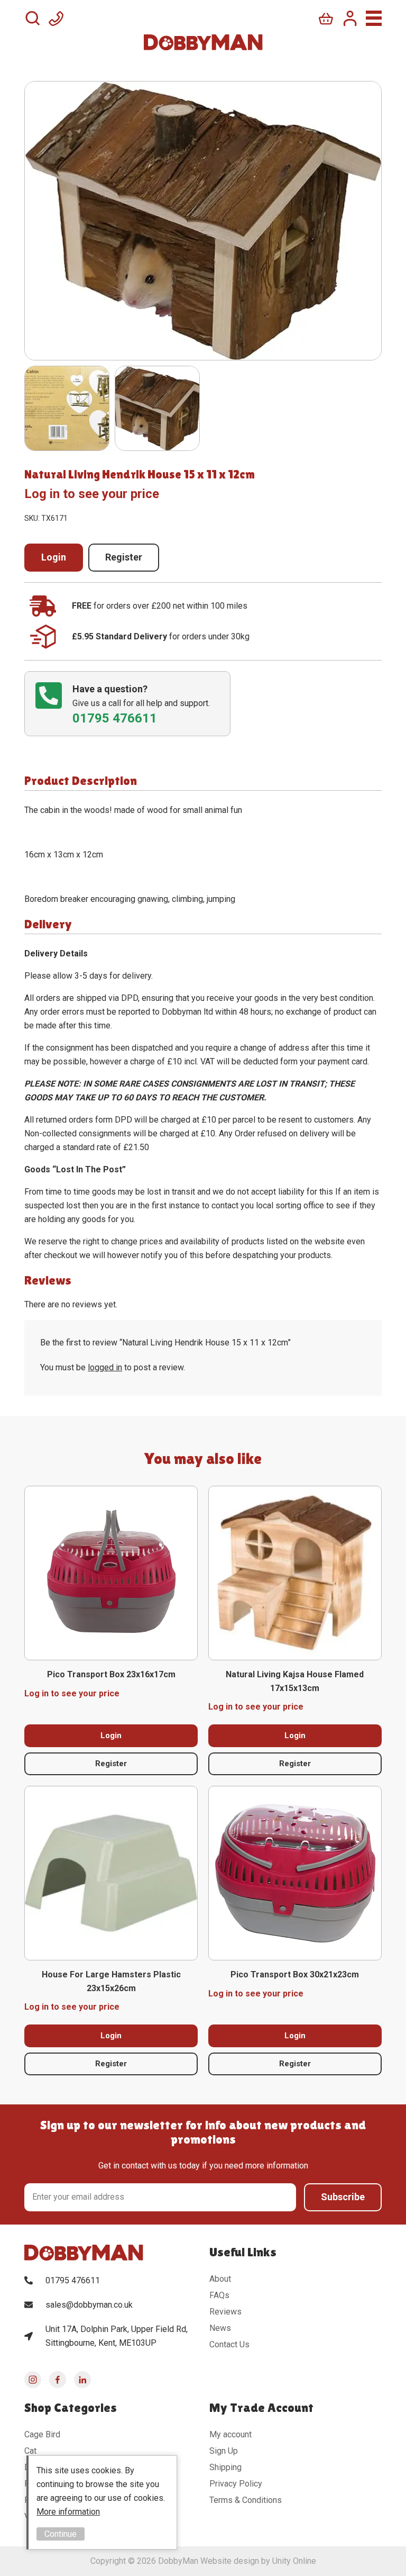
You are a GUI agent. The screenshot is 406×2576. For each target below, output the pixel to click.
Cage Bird (42, 2434)
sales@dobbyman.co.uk (89, 2305)
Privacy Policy (236, 2484)
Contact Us (229, 2344)
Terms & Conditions (246, 2500)
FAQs (219, 2295)
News (220, 2328)
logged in (105, 1367)
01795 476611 (73, 2280)
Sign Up (224, 2451)
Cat (30, 2451)
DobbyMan (203, 42)
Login (54, 557)
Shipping (225, 2467)
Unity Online (294, 2561)
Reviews (225, 2312)
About (220, 2279)
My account (230, 2434)
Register (124, 557)
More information (68, 2512)
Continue (61, 2534)
